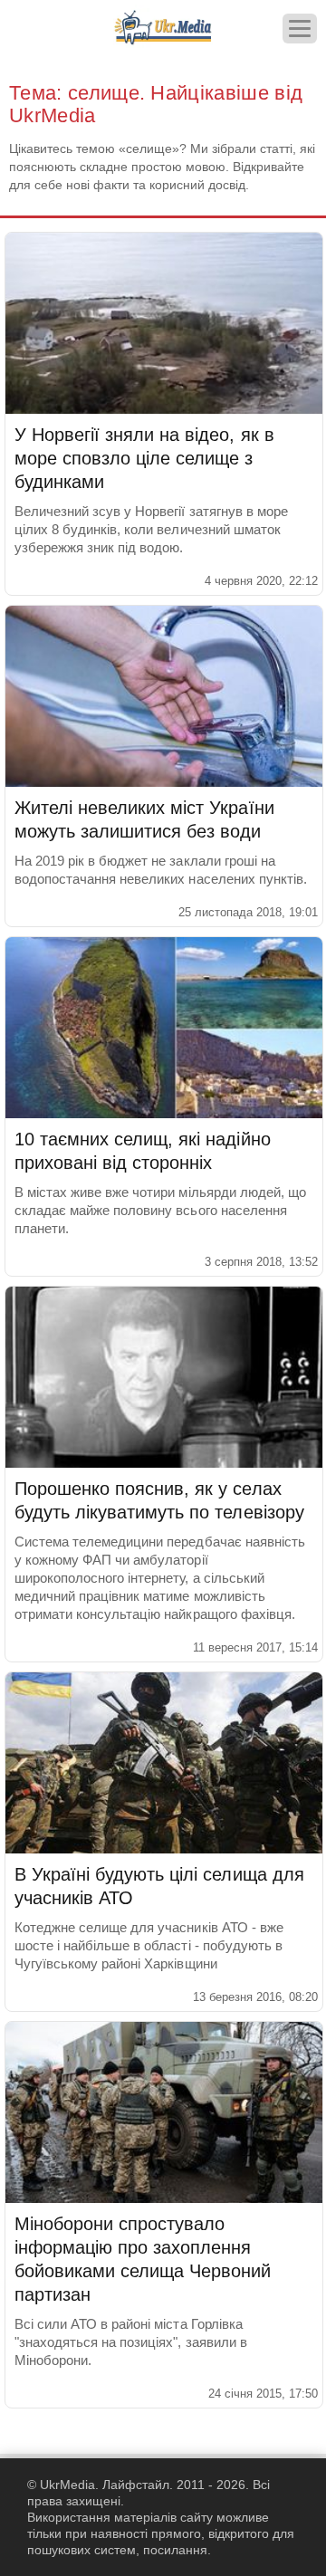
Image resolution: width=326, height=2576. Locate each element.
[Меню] (300, 29)
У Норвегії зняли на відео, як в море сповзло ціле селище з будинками (144, 458)
